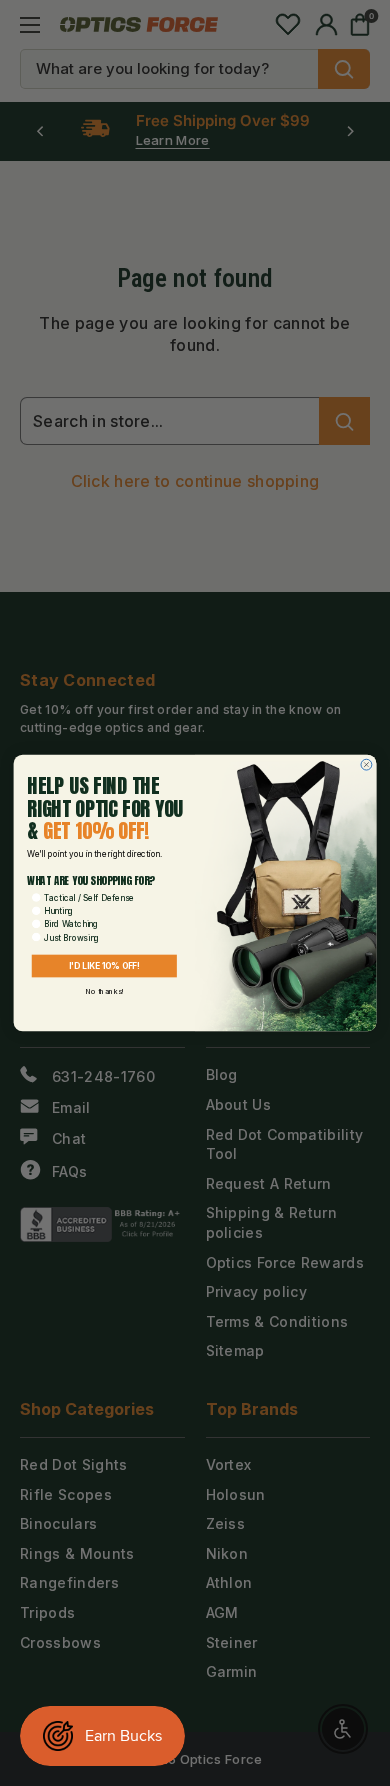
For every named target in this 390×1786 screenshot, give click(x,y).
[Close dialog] (366, 764)
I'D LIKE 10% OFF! (104, 966)
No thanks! (104, 990)
